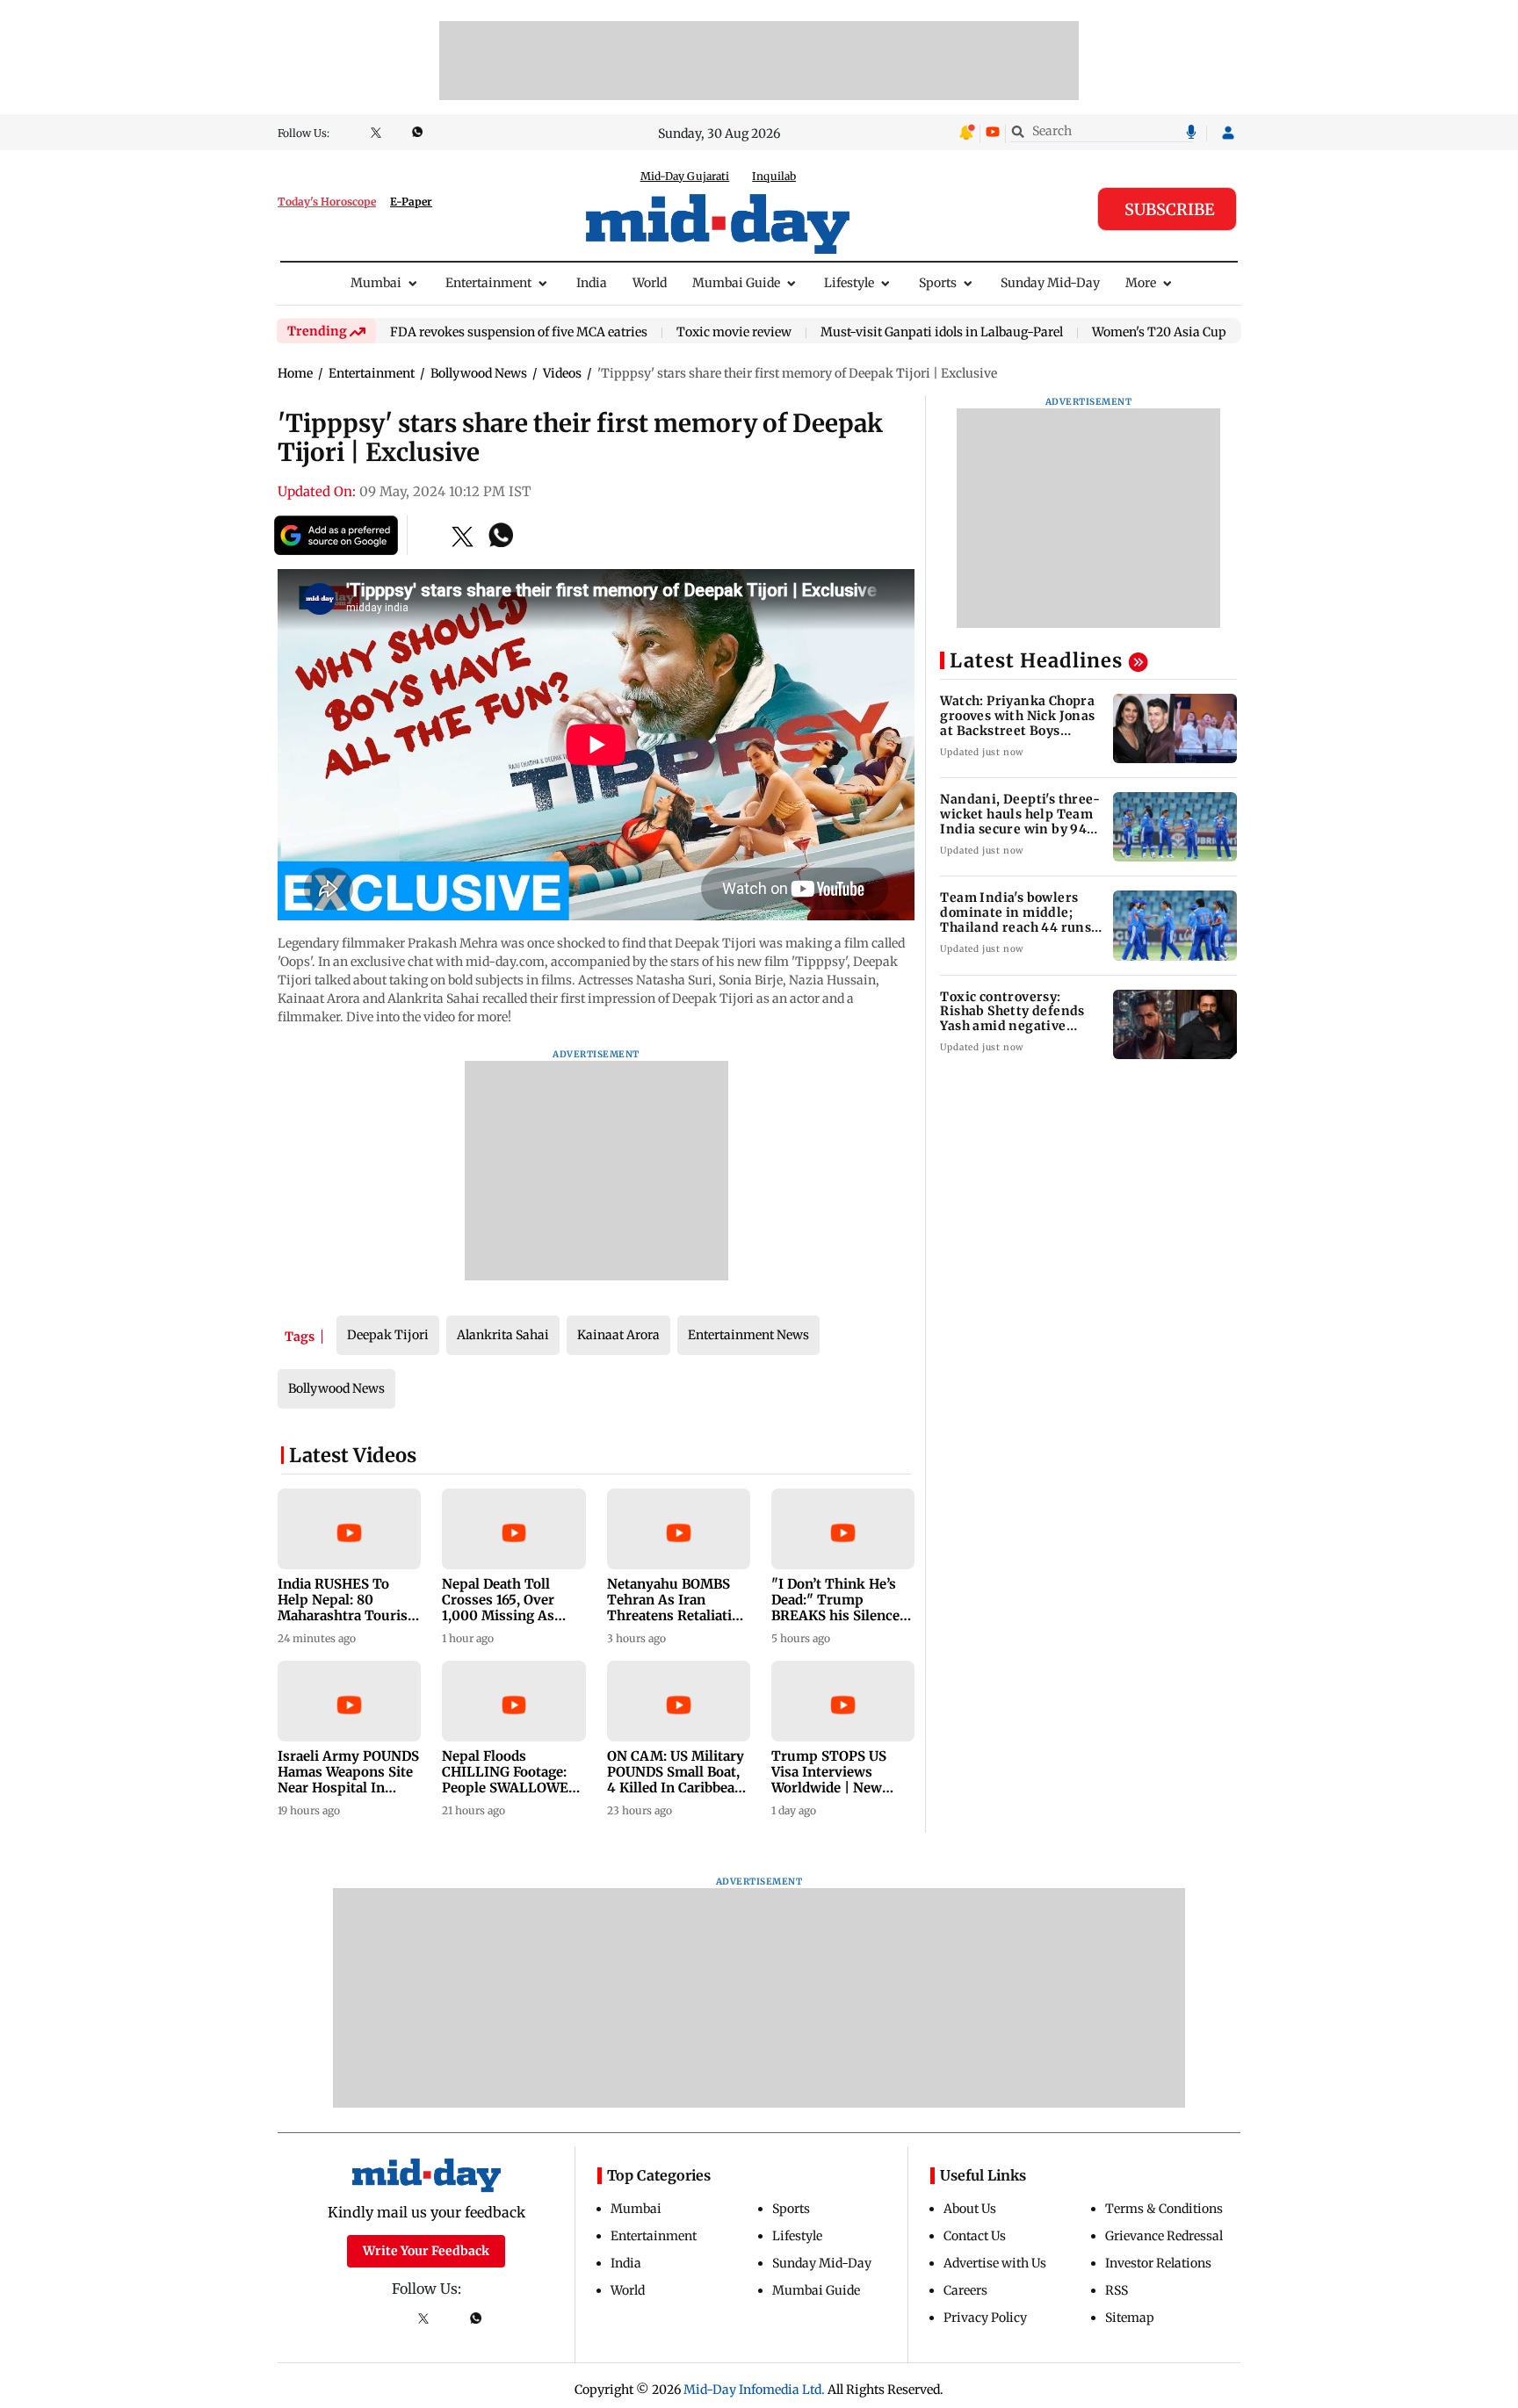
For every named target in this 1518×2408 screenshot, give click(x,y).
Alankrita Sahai (503, 1335)
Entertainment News (748, 1335)
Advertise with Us (995, 2263)
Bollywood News (336, 1388)
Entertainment (488, 283)
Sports (938, 283)
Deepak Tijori (388, 1335)
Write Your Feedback (426, 2251)
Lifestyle (849, 283)
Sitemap (1130, 2318)
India (592, 283)
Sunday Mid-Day (1050, 283)
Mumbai (376, 283)
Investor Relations (1158, 2263)
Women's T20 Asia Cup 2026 (1175, 333)
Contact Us (975, 2236)
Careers (965, 2290)
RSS (1117, 2290)
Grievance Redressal (1164, 2236)
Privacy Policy (985, 2318)
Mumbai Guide (736, 283)
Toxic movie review (734, 333)
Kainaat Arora (618, 1335)
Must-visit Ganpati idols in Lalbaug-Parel (942, 333)
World (650, 283)
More (1141, 283)
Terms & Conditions (1164, 2209)
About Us (970, 2209)
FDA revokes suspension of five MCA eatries (519, 333)
